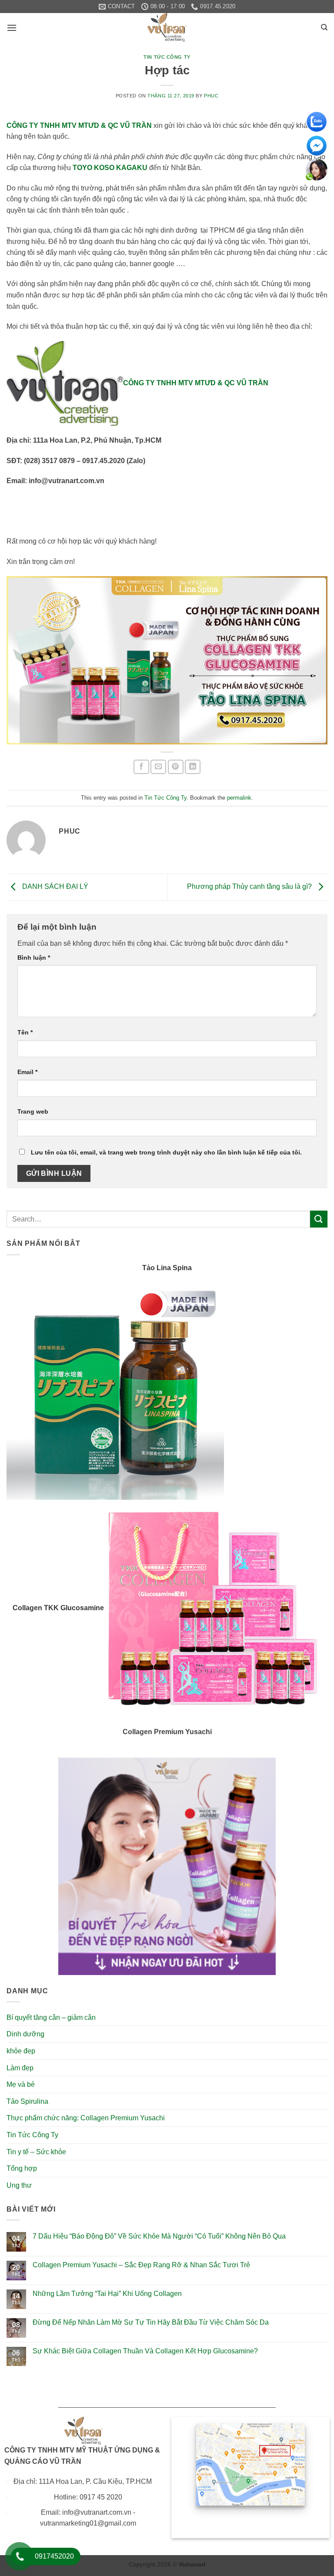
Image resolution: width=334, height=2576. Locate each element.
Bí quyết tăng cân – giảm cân (51, 2017)
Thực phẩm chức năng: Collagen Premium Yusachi (86, 2118)
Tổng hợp (22, 2168)
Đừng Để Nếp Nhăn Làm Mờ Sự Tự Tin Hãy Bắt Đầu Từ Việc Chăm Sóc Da (151, 2322)
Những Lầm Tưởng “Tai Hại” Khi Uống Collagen (107, 2294)
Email (27, 1072)
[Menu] (12, 28)
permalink (239, 798)
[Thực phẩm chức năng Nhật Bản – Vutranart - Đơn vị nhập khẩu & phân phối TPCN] (167, 27)
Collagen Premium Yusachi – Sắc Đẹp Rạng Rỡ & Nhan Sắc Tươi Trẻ (141, 2265)
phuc (211, 96)
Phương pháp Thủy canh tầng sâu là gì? (250, 887)
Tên (25, 1032)
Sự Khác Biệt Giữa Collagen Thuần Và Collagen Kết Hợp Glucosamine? (145, 2351)
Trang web (33, 1111)
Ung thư (19, 2185)
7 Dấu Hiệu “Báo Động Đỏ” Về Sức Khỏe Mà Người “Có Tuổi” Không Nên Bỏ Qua (159, 2236)
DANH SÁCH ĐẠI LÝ (54, 887)
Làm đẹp (20, 2068)
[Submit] (319, 1219)
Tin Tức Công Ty (167, 57)
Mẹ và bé (21, 2084)
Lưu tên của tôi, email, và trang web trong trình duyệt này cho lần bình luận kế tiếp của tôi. (166, 1152)
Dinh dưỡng (25, 2034)
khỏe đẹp (21, 2051)
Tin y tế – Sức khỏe (36, 2152)
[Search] (324, 27)
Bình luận (34, 958)
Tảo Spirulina (27, 2101)
